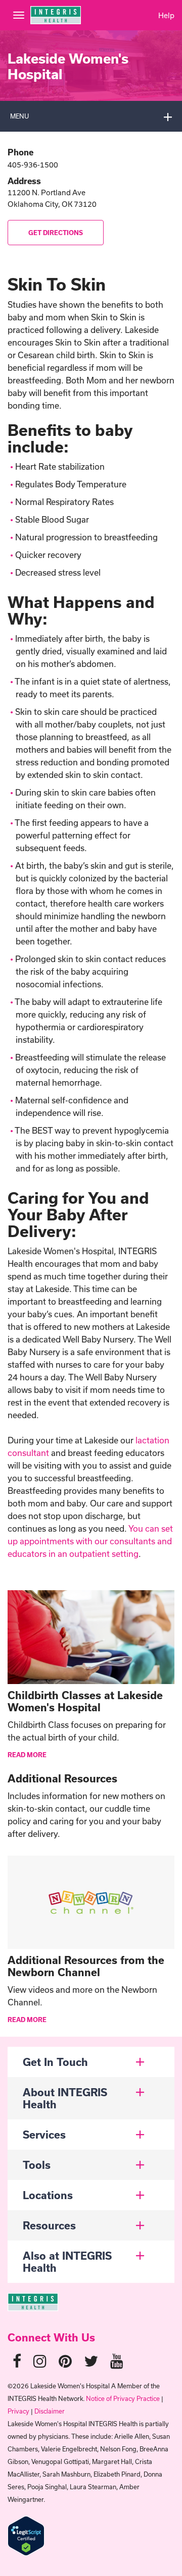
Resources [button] (49, 2225)
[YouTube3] (117, 2361)
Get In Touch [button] (55, 2062)
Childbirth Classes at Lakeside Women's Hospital (85, 1701)
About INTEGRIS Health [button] (65, 2098)
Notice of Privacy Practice (123, 2398)
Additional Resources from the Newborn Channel (86, 1966)
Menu (19, 116)
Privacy (18, 2411)
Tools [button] (37, 2165)
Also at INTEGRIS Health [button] (67, 2262)
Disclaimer (50, 2411)
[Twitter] (91, 2361)
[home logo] (33, 2301)
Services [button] (44, 2135)
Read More (27, 1755)
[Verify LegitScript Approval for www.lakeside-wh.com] (26, 2535)
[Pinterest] (65, 2361)
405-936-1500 (33, 165)
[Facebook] (17, 2361)
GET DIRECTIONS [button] (56, 233)
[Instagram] (40, 2361)
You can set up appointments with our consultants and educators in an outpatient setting (90, 1541)
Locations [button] (48, 2195)
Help (166, 15)
